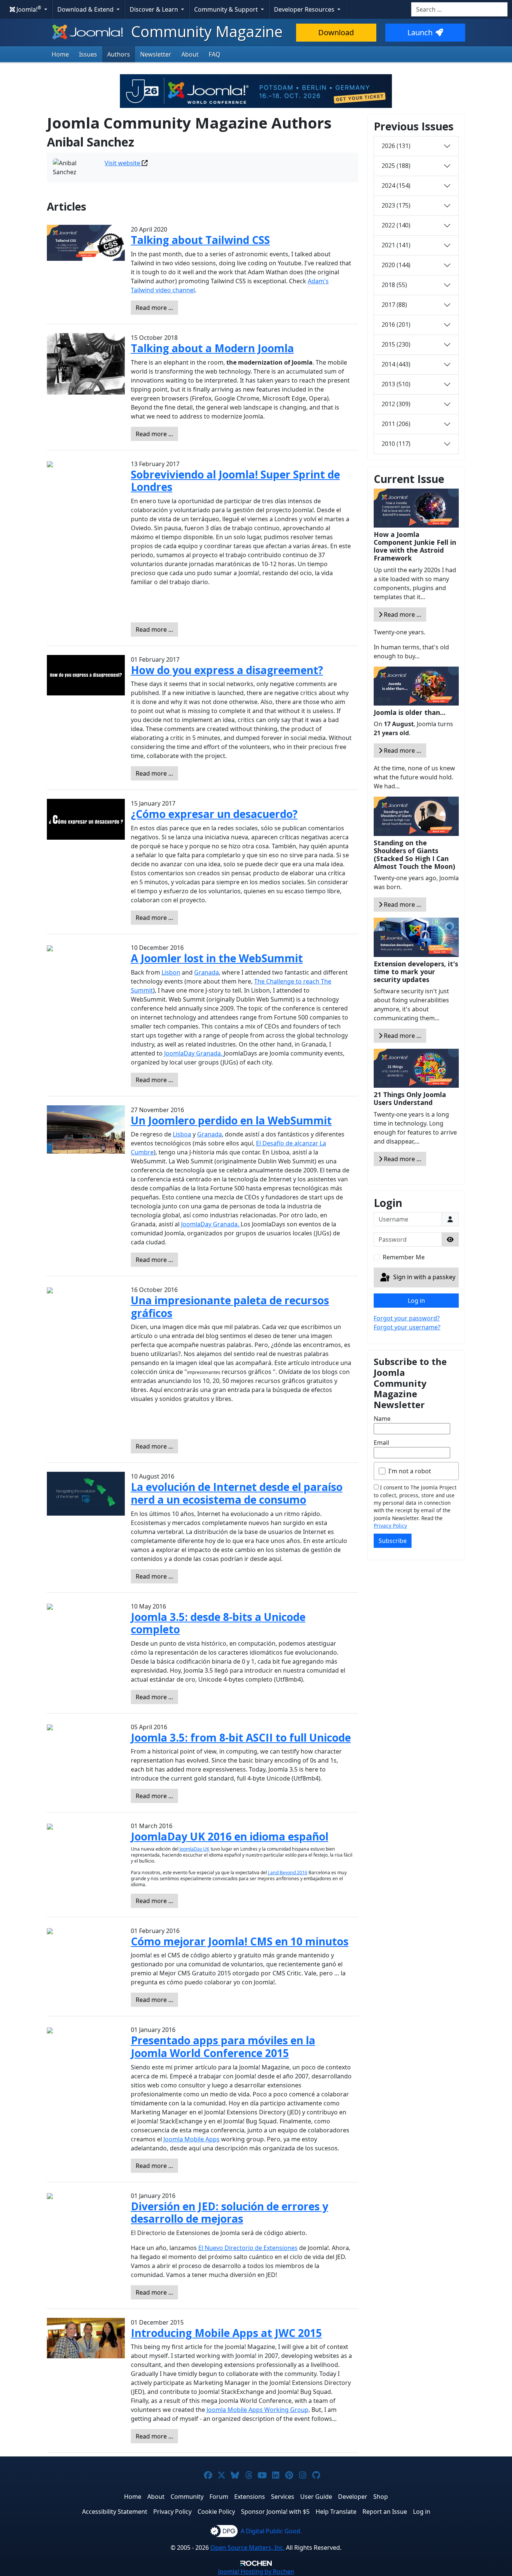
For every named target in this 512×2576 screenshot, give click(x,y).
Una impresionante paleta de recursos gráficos (230, 1307)
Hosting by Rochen (256, 2572)
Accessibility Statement (115, 2512)
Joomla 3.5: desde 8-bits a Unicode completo (218, 1623)
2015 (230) (396, 344)
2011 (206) (396, 424)
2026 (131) (396, 146)
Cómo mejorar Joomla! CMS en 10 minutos (240, 1941)
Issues (88, 54)
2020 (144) (396, 265)
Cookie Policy (216, 2512)
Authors (119, 54)
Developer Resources (305, 9)
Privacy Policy (390, 1526)
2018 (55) (394, 285)
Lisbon (171, 972)
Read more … (154, 308)
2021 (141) (396, 245)
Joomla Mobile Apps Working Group (257, 2410)
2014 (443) (396, 364)
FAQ (215, 54)
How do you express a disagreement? (227, 670)
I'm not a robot (410, 1471)
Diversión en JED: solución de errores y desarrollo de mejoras (230, 2213)
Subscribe (393, 1541)
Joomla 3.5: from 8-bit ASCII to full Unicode (241, 1737)
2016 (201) (396, 324)
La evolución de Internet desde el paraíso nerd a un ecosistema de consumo (237, 1493)
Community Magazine (205, 31)
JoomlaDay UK (195, 1849)
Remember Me (404, 1257)
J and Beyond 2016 (288, 1873)
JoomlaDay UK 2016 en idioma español (230, 1836)
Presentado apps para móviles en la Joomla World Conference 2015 (223, 2047)
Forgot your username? (407, 1327)
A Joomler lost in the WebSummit (217, 958)
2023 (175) (396, 205)
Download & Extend (86, 9)
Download (336, 32)
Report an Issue (385, 2512)
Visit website (123, 163)
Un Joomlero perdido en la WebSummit (231, 1120)
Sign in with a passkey (424, 1277)
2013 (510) (396, 384)
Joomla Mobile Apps (192, 2139)
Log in (416, 1301)
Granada (207, 972)
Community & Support (227, 9)
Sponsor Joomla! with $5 (275, 2512)
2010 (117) (396, 444)
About (190, 54)
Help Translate (336, 2512)
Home (60, 54)
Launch (420, 32)
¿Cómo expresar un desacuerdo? (214, 814)
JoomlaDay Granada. (194, 1053)
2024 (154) (396, 185)
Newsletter (156, 54)
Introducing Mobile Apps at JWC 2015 (226, 2333)
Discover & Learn (155, 9)
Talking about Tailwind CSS (200, 240)
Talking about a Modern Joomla (212, 348)
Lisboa (182, 1134)
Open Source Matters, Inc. (247, 2548)
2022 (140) (396, 225)
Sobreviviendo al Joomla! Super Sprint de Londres (235, 481)
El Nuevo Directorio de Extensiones (248, 2248)
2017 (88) (394, 305)
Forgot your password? (407, 1318)
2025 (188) (396, 166)
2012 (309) (396, 404)
